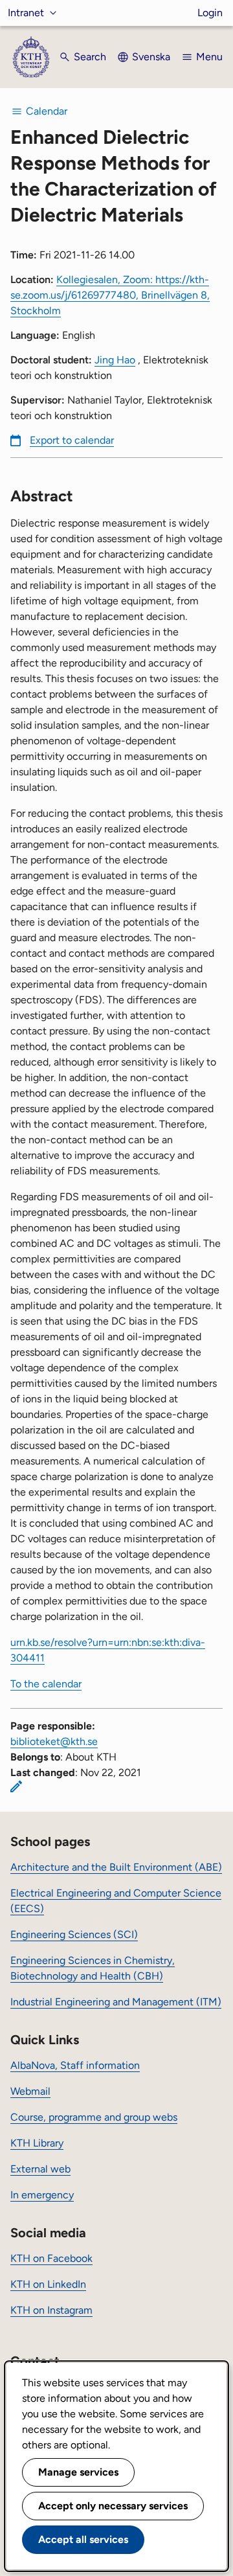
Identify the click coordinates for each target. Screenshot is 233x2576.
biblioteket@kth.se (54, 1741)
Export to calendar (72, 440)
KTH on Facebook (51, 2258)
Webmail (30, 2091)
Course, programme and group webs (94, 2117)
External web (40, 2169)
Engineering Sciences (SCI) (74, 1934)
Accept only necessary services (113, 2506)
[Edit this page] (16, 1786)
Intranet (26, 13)
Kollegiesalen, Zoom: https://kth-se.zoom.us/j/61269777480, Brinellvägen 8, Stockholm (110, 295)
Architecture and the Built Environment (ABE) (116, 1867)
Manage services (78, 2472)
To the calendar (46, 1684)
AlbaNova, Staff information (75, 2065)
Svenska (151, 57)
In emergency (42, 2195)
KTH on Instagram (51, 2310)
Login (210, 13)
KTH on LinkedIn (48, 2284)
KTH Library (37, 2143)
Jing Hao (115, 360)
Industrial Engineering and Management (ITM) (116, 2002)
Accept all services (83, 2539)
